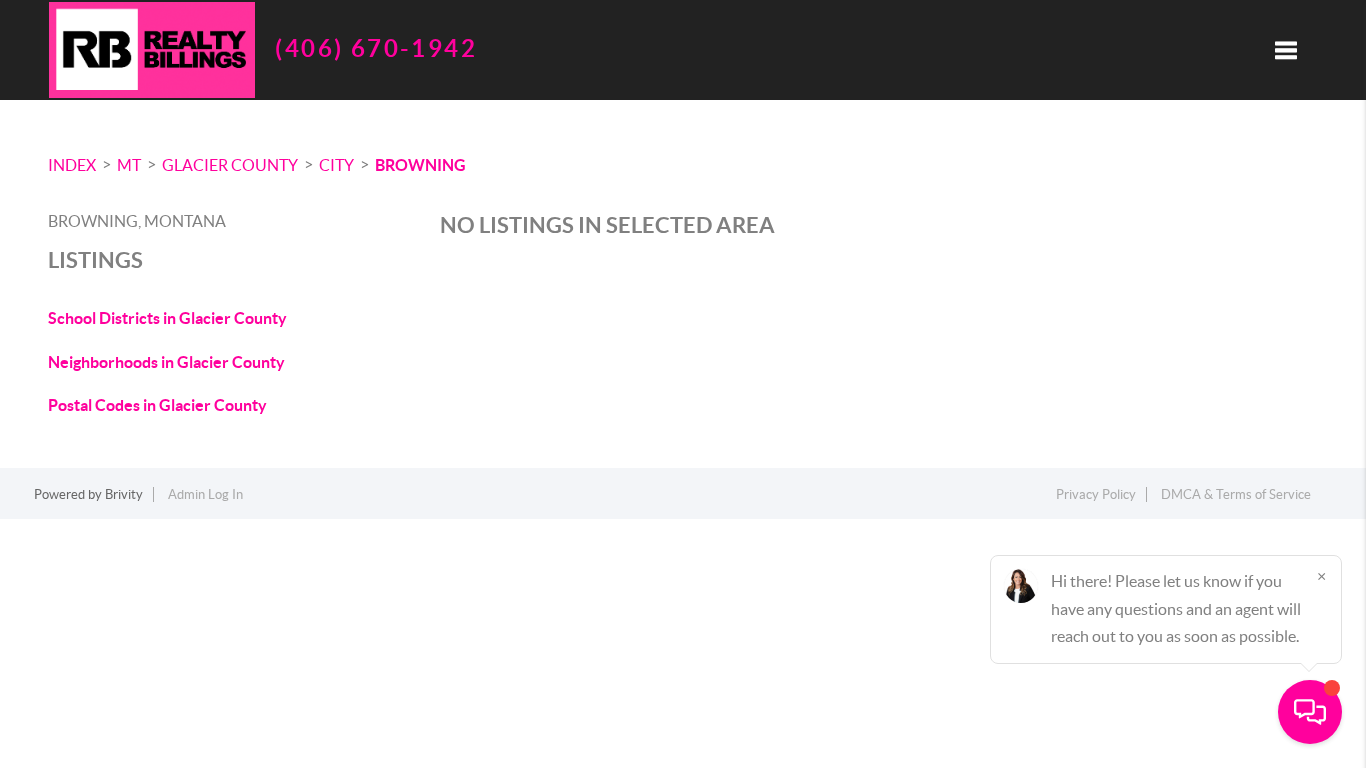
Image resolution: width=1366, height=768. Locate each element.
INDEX (72, 165)
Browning (420, 165)
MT (129, 165)
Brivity (124, 494)
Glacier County (230, 165)
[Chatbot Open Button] (1310, 712)
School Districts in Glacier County (167, 318)
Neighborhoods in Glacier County (166, 362)
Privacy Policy (1096, 494)
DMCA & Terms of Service (1236, 494)
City (336, 165)
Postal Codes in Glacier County (157, 405)
